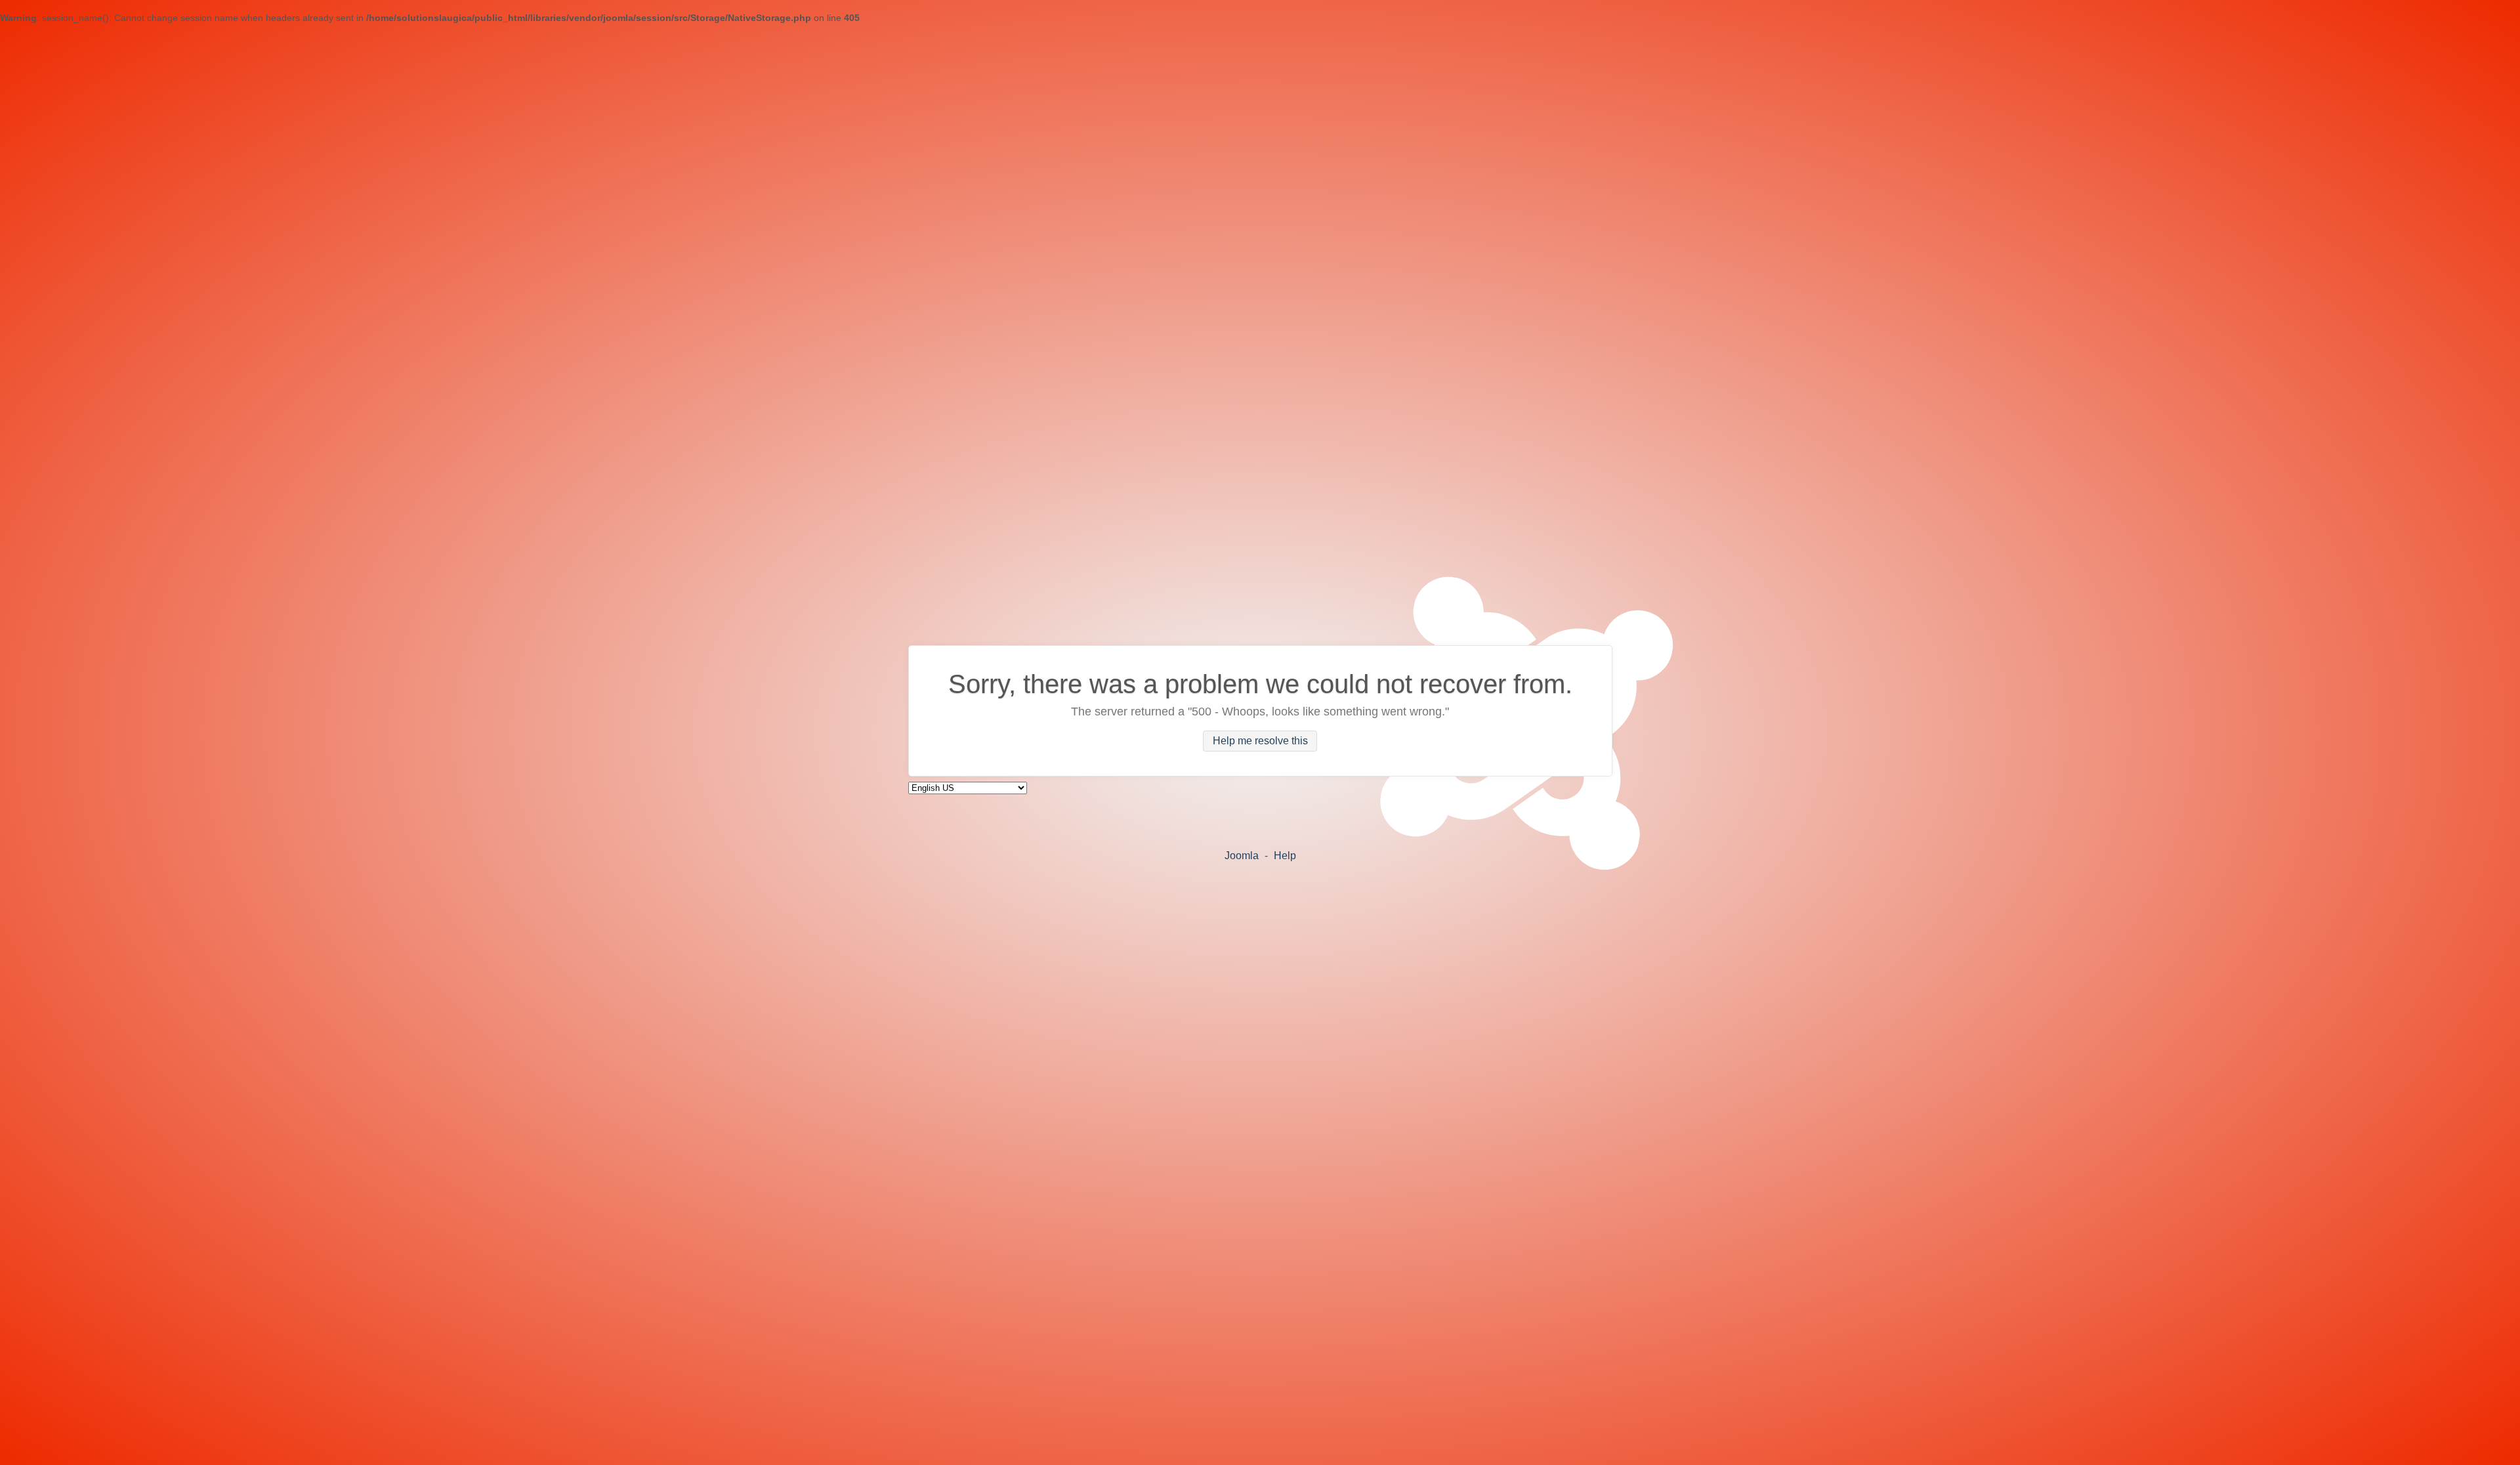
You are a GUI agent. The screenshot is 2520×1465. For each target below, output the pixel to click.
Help (1285, 856)
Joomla (1242, 856)
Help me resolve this (1260, 741)
